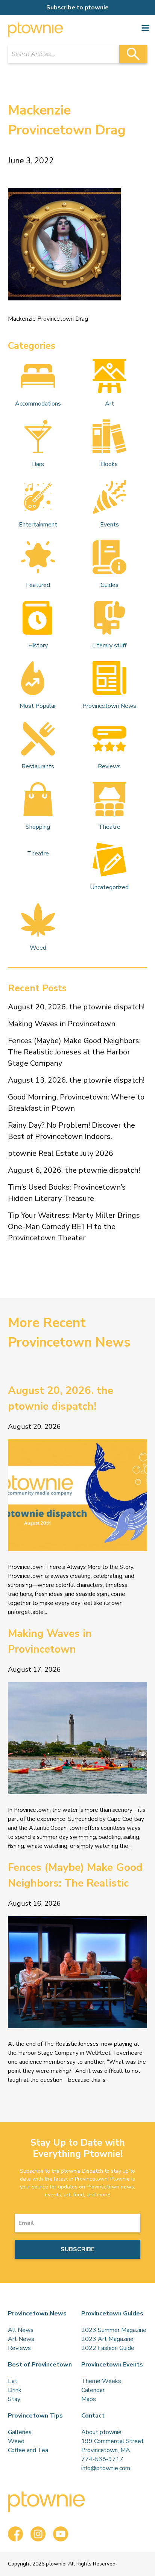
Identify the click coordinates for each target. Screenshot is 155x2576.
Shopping (38, 827)
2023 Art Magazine (107, 2339)
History (38, 646)
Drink (15, 2390)
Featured (38, 585)
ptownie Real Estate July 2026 (61, 1153)
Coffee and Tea (28, 2450)
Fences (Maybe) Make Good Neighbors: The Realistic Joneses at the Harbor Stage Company (74, 1052)
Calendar (93, 2390)
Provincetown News (109, 706)
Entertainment (38, 525)
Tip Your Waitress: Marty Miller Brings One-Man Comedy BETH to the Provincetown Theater (74, 1227)
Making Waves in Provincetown (62, 1024)
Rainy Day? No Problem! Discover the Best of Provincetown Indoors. (71, 1131)
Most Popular (38, 706)
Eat (13, 2381)
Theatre (109, 827)
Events (109, 525)
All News (21, 2330)
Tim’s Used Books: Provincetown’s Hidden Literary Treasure (67, 1193)
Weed (38, 948)
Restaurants (38, 766)
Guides (109, 585)
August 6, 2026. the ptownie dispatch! (74, 1170)
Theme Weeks (101, 2381)
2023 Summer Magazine (114, 2330)
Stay (14, 2399)
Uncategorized (109, 887)
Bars (38, 464)
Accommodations (38, 404)
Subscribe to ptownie (77, 8)
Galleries (20, 2432)
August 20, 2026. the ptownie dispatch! (76, 1007)
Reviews (109, 766)
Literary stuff (109, 646)
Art (109, 404)
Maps (89, 2399)
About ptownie (101, 2432)
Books (109, 464)
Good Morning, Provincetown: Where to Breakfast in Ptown (76, 1103)
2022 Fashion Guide (108, 2348)
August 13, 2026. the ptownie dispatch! (76, 1080)
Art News (21, 2339)
